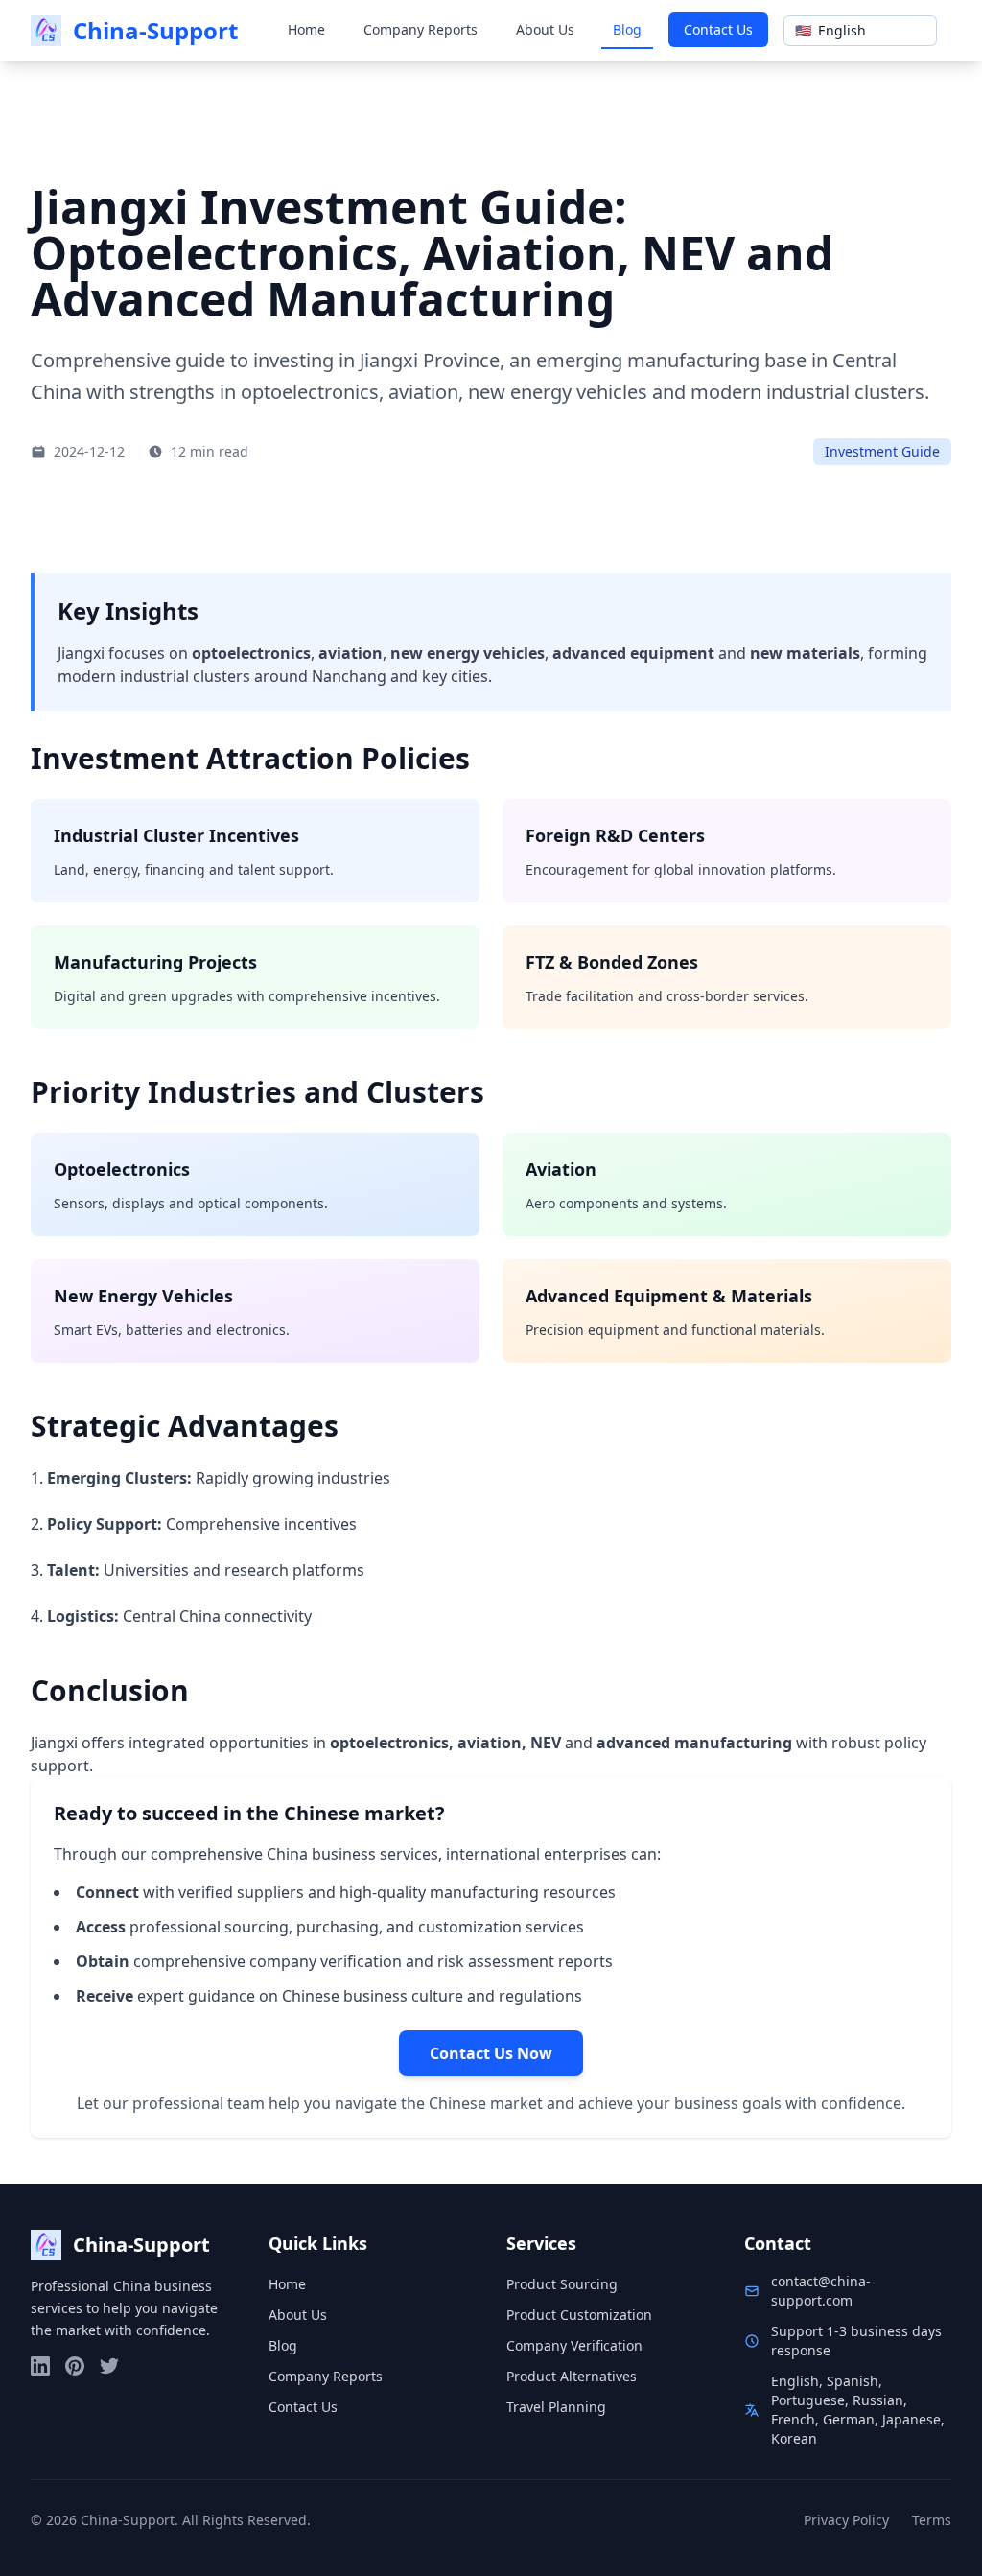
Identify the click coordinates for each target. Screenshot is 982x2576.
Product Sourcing (562, 2284)
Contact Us (718, 29)
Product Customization (579, 2315)
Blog (627, 29)
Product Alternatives (572, 2376)
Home (306, 29)
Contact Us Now (491, 2053)
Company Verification (574, 2345)
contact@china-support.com (821, 2291)
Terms (932, 2520)
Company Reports (421, 29)
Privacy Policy (846, 2520)
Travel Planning (556, 2407)
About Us (545, 29)
